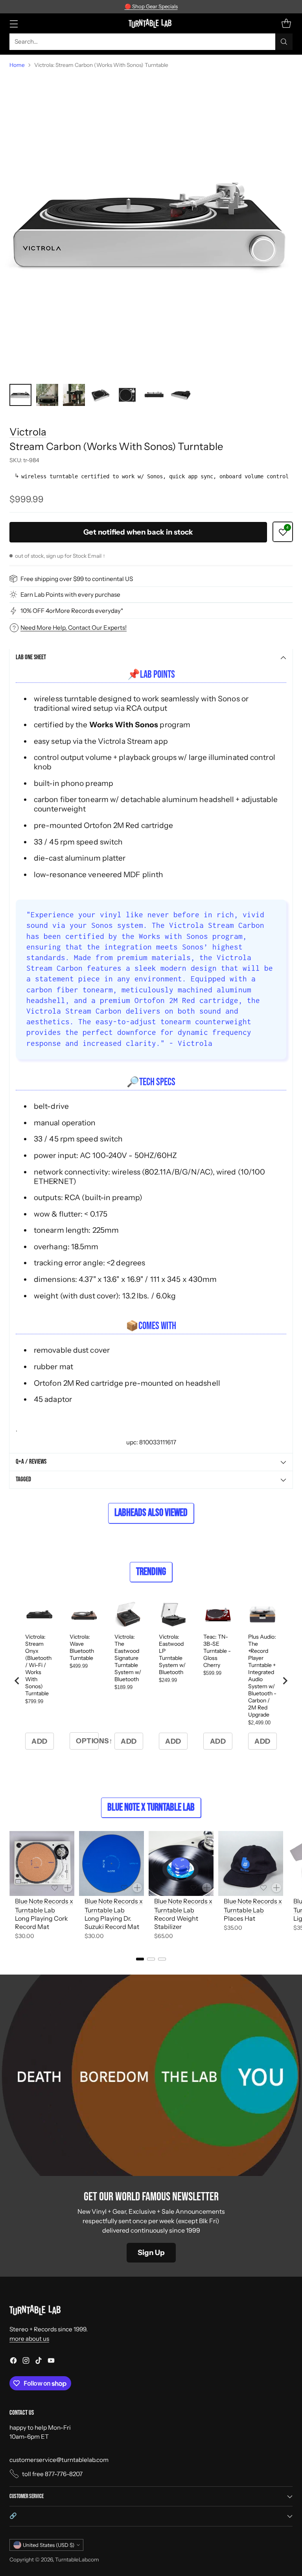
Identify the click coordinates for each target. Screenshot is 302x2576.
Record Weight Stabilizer (176, 1922)
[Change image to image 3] (74, 395)
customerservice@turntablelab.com (59, 2460)
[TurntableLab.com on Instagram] (26, 2362)
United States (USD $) (49, 2545)
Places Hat (239, 1918)
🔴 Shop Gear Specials (151, 6)
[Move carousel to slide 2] (151, 1959)
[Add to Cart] (68, 1888)
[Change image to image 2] (47, 395)
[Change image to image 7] (181, 395)
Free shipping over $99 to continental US (77, 579)
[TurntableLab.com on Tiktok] (39, 2362)
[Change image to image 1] (20, 395)
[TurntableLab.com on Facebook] (13, 2362)
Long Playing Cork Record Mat (41, 1922)
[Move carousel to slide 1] (140, 1959)
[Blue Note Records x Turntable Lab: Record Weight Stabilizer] (181, 1863)
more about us (29, 2339)
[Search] (284, 42)
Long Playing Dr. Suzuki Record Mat (112, 1922)
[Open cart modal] (286, 23)
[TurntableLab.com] (151, 23)
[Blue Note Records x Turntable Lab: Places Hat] (251, 1863)
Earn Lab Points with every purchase (70, 595)
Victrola (28, 432)
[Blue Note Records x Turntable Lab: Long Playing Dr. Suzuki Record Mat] (111, 1863)
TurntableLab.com (77, 2559)
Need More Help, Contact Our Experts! (74, 628)
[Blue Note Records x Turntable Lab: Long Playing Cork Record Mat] (42, 1863)
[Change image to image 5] (127, 395)
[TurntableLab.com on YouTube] (51, 2362)
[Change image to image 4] (101, 395)
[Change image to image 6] (154, 395)
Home (17, 65)
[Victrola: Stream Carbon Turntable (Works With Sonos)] (151, 227)
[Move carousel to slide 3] (162, 1959)
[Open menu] (14, 23)
